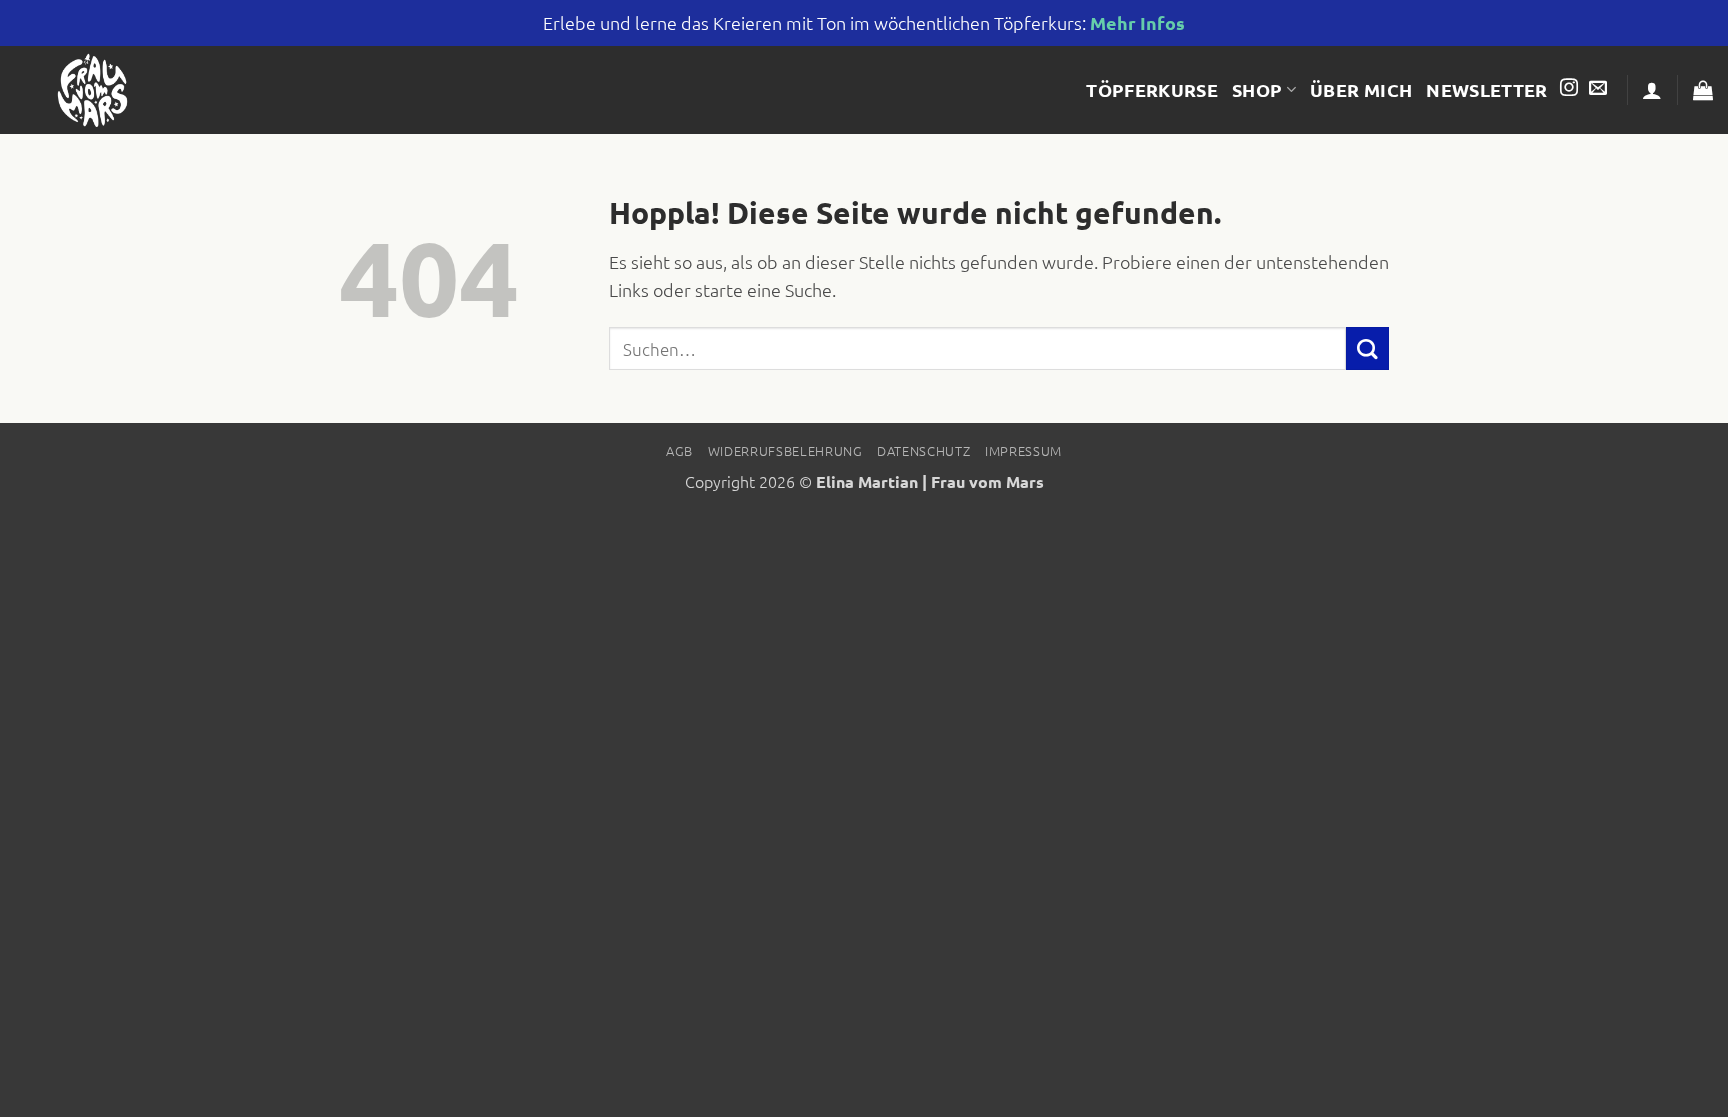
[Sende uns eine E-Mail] (1598, 89)
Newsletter (1487, 89)
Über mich (1361, 89)
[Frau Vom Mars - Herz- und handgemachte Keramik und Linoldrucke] (94, 90)
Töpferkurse (1152, 89)
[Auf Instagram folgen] (1569, 89)
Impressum (1023, 450)
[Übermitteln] (1367, 348)
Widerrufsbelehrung (785, 450)
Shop (1257, 89)
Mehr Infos (1137, 22)
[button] (1652, 90)
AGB (679, 450)
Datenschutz (923, 450)
